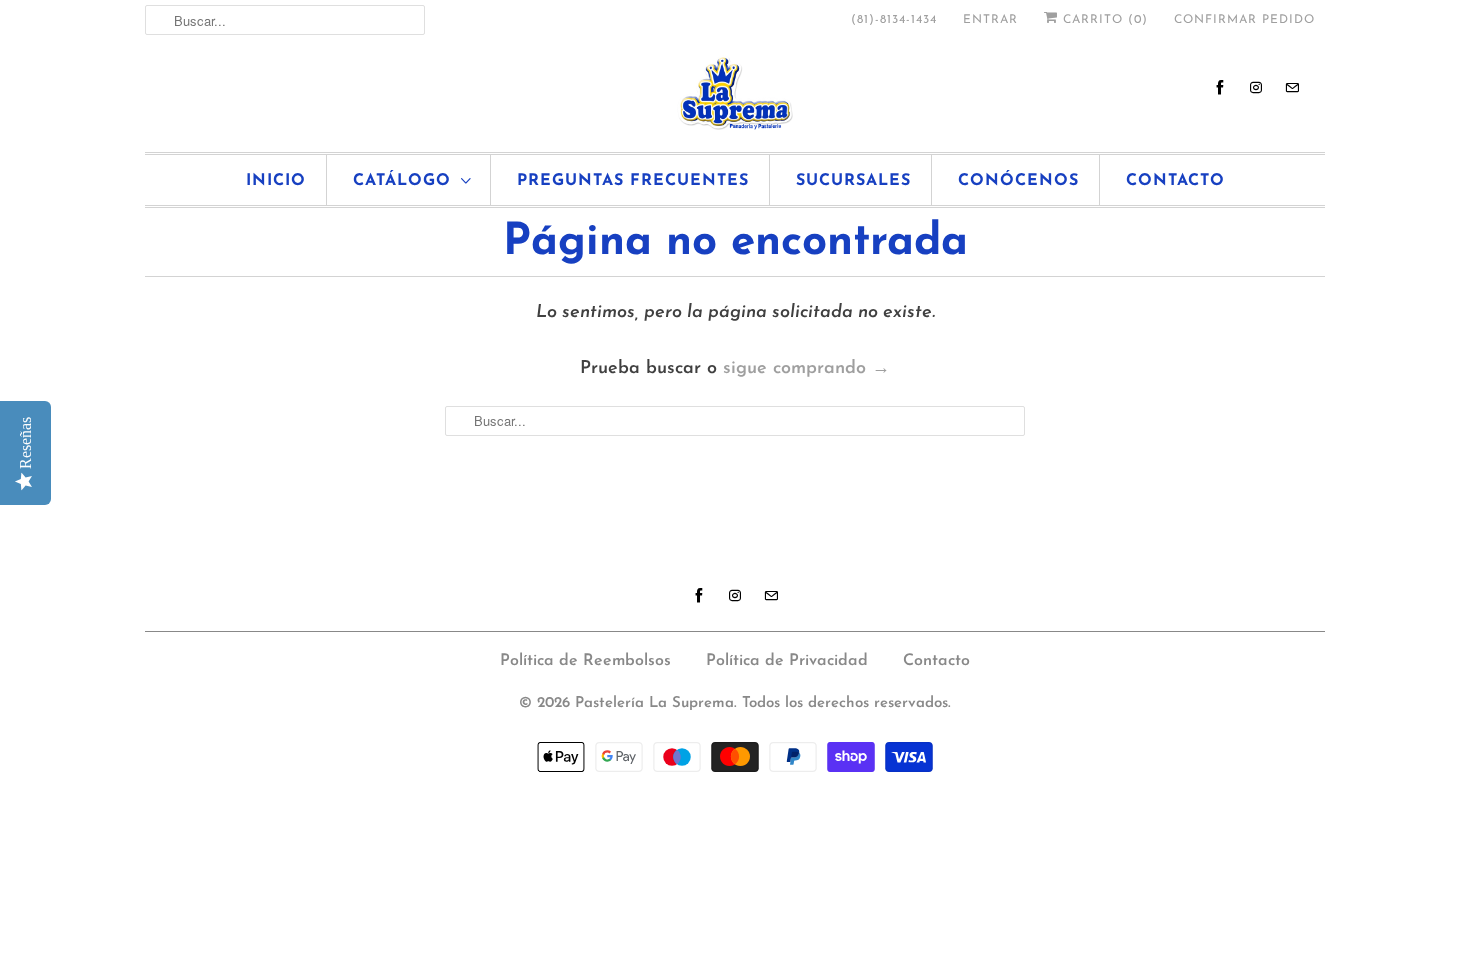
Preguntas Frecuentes (633, 181)
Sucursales (853, 181)
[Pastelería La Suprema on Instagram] (1256, 87)
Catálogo (402, 181)
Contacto (1175, 181)
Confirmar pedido (1244, 20)
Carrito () (1103, 20)
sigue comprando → (806, 369)
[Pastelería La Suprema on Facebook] (1220, 87)
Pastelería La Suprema (654, 703)
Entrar (990, 20)
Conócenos (1018, 181)
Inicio (276, 181)
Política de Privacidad (787, 661)
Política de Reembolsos (585, 661)
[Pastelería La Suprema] (735, 93)
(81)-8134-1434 (894, 20)
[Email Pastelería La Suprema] (1292, 87)
